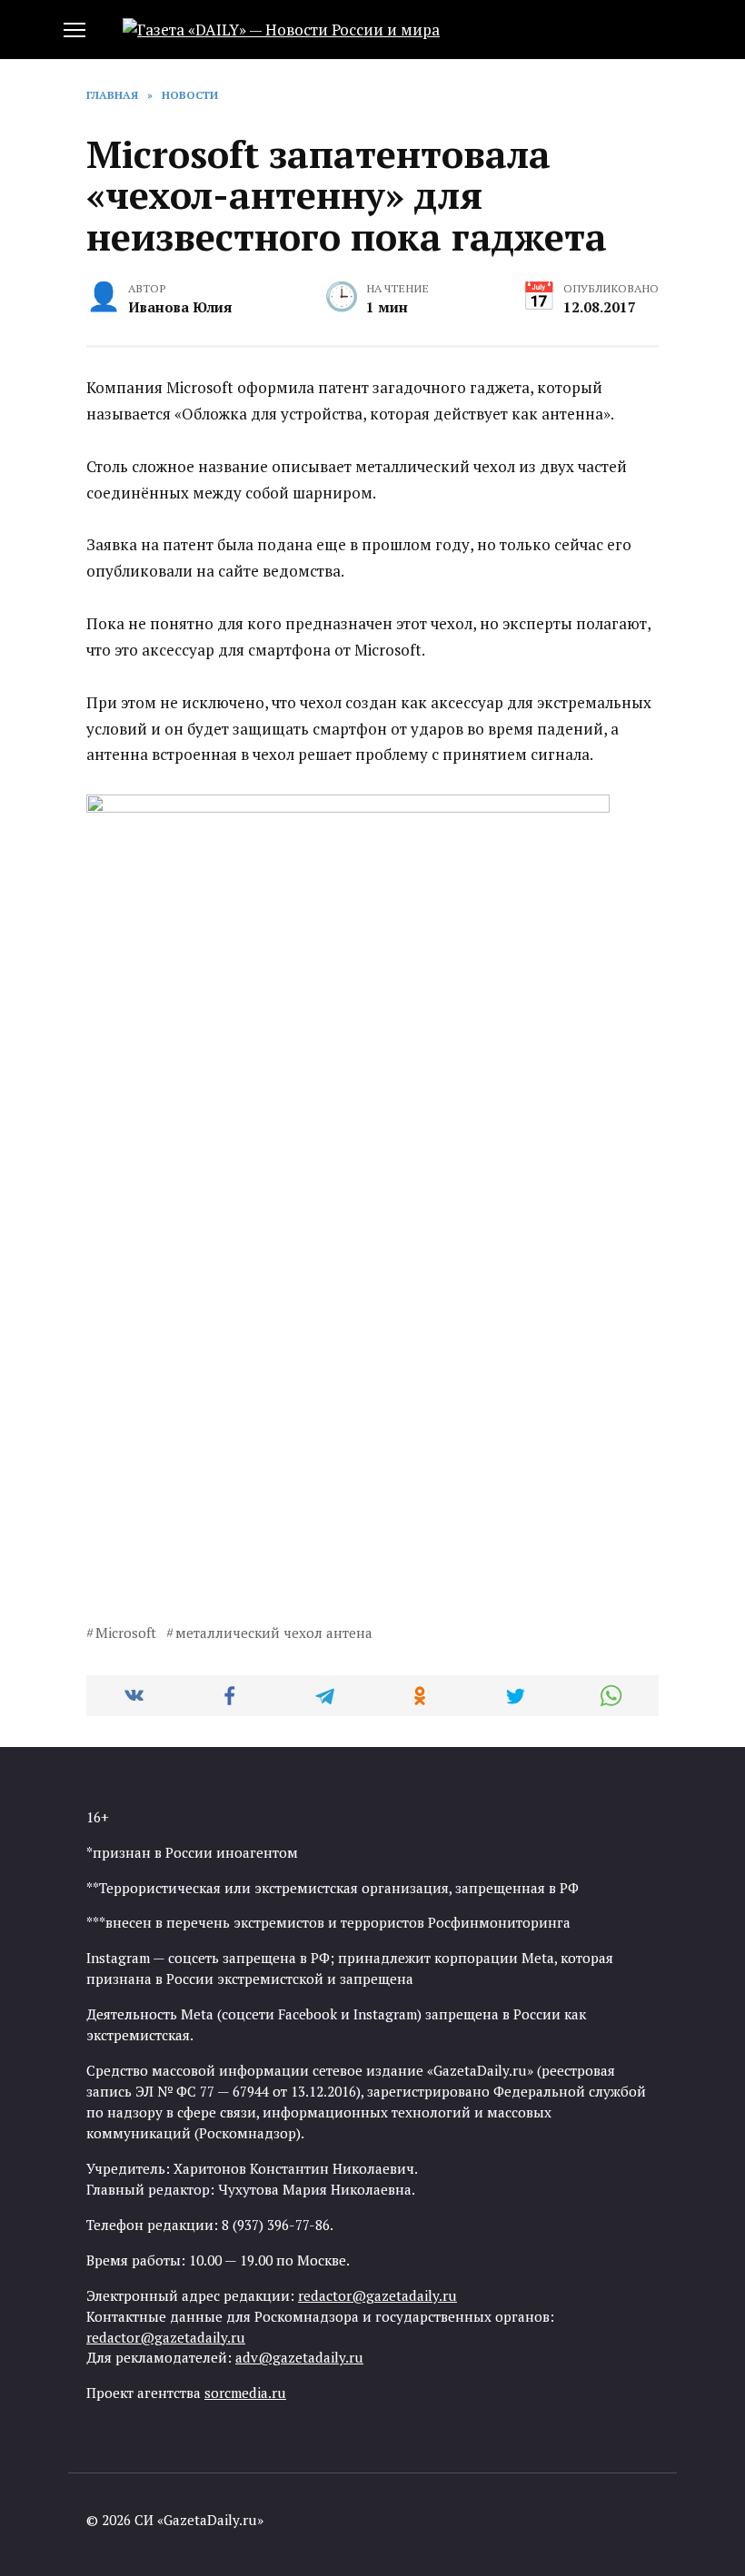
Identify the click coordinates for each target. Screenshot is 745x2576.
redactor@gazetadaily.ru (377, 2295)
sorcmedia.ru (245, 2393)
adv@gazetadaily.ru (299, 2357)
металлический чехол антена (274, 1633)
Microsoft (126, 1633)
